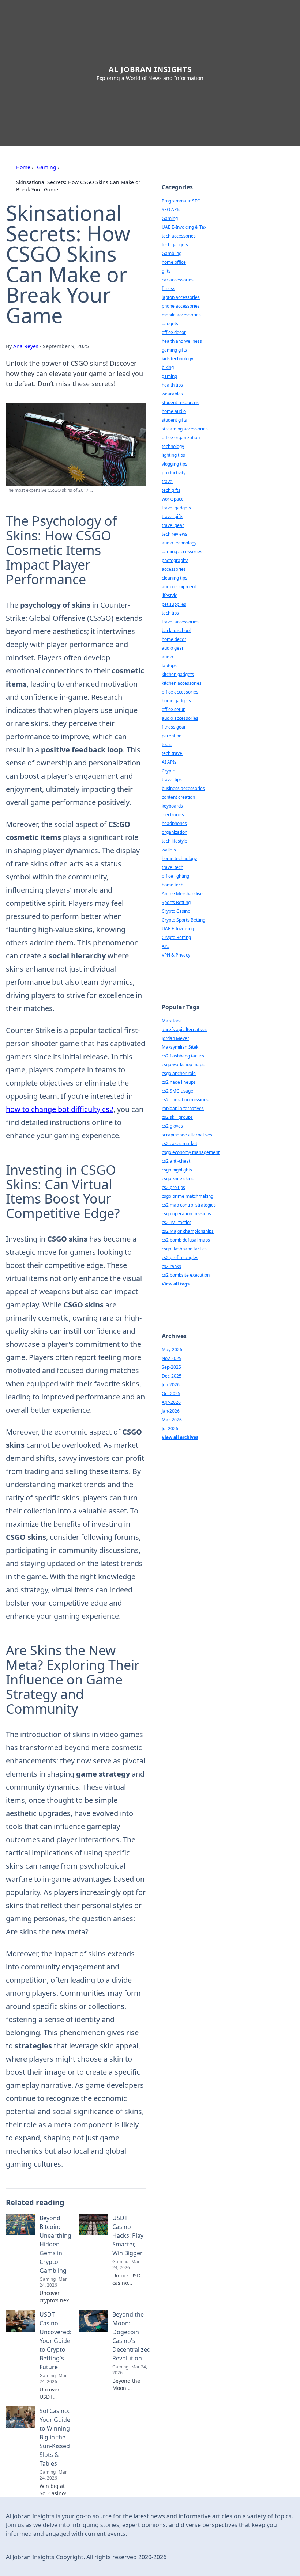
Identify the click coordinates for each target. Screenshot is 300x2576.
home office (174, 262)
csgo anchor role (179, 1073)
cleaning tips (175, 578)
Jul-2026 (170, 1428)
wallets (169, 850)
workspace (173, 499)
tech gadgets (175, 245)
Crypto (168, 771)
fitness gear (174, 727)
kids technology (177, 359)
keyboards (172, 806)
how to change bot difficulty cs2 (60, 1109)
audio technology (179, 543)
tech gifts (171, 490)
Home (23, 167)
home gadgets (176, 701)
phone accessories (181, 306)
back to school (176, 630)
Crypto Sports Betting (183, 920)
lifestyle (170, 595)
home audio (174, 411)
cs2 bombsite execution (186, 1275)
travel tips (172, 780)
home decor (174, 639)
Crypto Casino (176, 911)
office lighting (175, 876)
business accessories (183, 788)
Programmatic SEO (181, 201)
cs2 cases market (179, 1143)
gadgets (170, 324)
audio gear (173, 648)
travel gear (173, 525)
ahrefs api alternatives (185, 1029)
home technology (179, 858)
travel (168, 481)
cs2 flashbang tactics (183, 1056)
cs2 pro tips (173, 1187)
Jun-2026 (171, 1385)
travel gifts (172, 516)
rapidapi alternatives (183, 1108)
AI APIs (169, 762)
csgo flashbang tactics (184, 1249)
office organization (181, 438)
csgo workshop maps (183, 1065)
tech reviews (175, 534)
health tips (172, 385)
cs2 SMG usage (177, 1091)
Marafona (172, 1021)
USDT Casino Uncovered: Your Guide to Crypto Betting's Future (55, 2341)
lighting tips (173, 455)
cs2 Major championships (188, 1231)
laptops (169, 666)
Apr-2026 (171, 1402)
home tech (172, 885)
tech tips (170, 613)
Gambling (172, 253)
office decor (174, 332)
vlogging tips (175, 464)
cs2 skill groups (177, 1117)
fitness (168, 288)
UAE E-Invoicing (178, 929)
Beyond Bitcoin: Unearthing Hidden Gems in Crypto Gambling (55, 2244)
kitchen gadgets (178, 674)
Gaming (47, 167)
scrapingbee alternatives (187, 1135)
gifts (166, 271)
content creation (178, 797)
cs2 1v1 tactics (177, 1222)
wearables (172, 394)
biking (168, 367)
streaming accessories (185, 429)
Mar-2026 (172, 1420)
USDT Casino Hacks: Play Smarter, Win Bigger (128, 2235)
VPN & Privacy (176, 955)
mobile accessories (181, 315)
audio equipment (179, 587)
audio (167, 657)
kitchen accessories (182, 683)
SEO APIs (171, 210)
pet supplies (174, 604)
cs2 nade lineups (179, 1082)
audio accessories (180, 718)
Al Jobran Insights (150, 69)
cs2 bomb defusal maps (186, 1240)
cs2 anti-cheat (176, 1161)
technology (173, 446)
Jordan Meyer (175, 1038)
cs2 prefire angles (180, 1257)
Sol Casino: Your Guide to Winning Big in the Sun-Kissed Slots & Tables (55, 2437)
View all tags (176, 1284)
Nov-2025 (172, 1358)
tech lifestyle (175, 841)
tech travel (172, 753)
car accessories (178, 280)
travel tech (172, 867)
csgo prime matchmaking (187, 1196)
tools (167, 744)
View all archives (180, 1437)
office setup (174, 709)
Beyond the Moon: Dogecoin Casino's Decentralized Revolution (132, 2336)
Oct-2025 (171, 1393)
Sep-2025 (171, 1367)
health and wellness (182, 341)
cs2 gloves (172, 1126)
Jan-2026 (171, 1411)
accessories (174, 569)
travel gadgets (176, 508)
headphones (174, 823)
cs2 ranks (171, 1266)
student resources (180, 402)
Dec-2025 (172, 1376)
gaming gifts (174, 350)
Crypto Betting (176, 937)
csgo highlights (177, 1170)
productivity (174, 473)
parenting (172, 736)
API (165, 946)
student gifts (174, 420)
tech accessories (179, 236)
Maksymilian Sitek (180, 1047)
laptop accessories (181, 297)
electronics (173, 815)
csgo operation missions (186, 1214)
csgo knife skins (178, 1179)
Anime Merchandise (182, 894)
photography (175, 560)
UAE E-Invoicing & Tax (184, 227)
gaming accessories (182, 552)
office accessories (180, 692)
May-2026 (172, 1350)
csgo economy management (191, 1152)
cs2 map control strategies (189, 1205)
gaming (169, 376)
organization (175, 832)
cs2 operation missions (185, 1100)
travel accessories (180, 622)
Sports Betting (176, 902)
